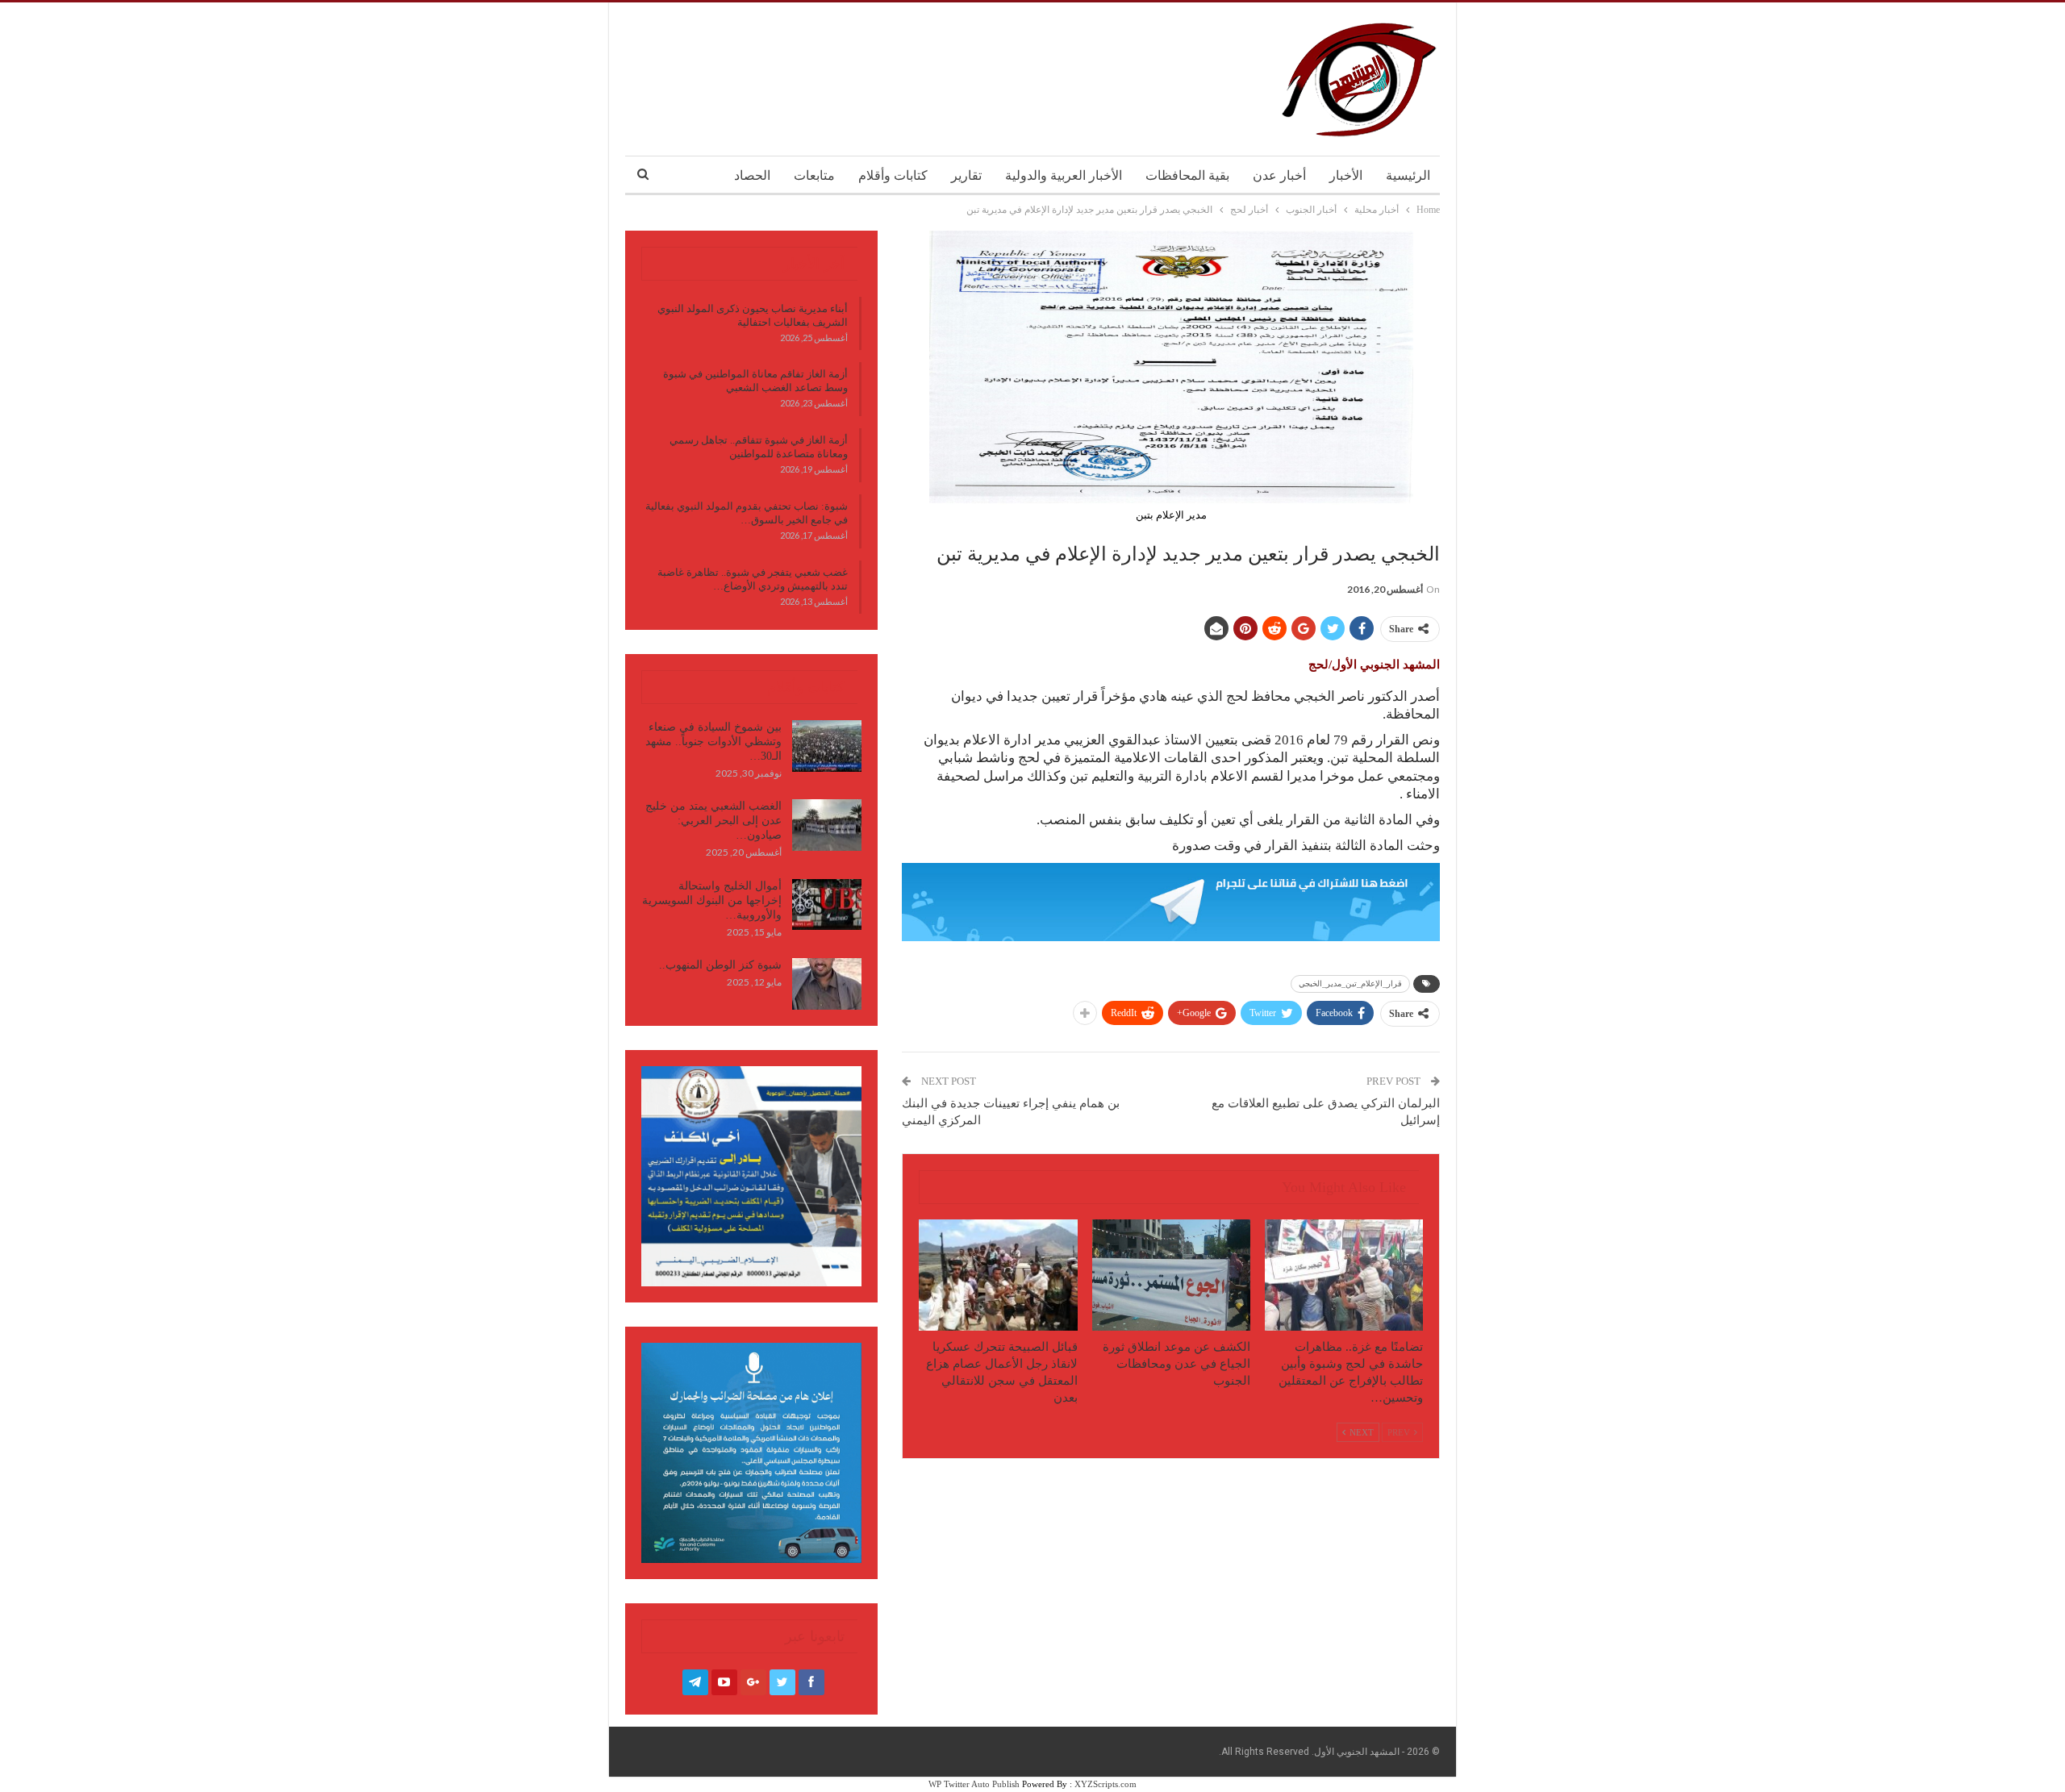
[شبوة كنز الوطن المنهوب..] (827, 984)
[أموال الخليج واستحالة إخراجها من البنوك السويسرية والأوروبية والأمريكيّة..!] (827, 905)
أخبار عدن (1279, 175)
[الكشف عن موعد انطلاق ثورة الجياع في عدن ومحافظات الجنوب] (1171, 1275)
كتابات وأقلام (893, 175)
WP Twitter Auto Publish (974, 1784)
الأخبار (1346, 175)
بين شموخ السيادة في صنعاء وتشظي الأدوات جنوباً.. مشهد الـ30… (713, 742)
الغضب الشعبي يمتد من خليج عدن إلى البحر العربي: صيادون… (713, 821)
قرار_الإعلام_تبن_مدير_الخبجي (1350, 984)
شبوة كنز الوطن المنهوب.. (720, 965)
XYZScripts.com (1106, 1784)
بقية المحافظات (1187, 175)
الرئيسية (1408, 175)
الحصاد (752, 175)
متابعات (814, 175)
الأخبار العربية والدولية (1064, 175)
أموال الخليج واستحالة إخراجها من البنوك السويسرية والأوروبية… (712, 900)
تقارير (966, 175)
